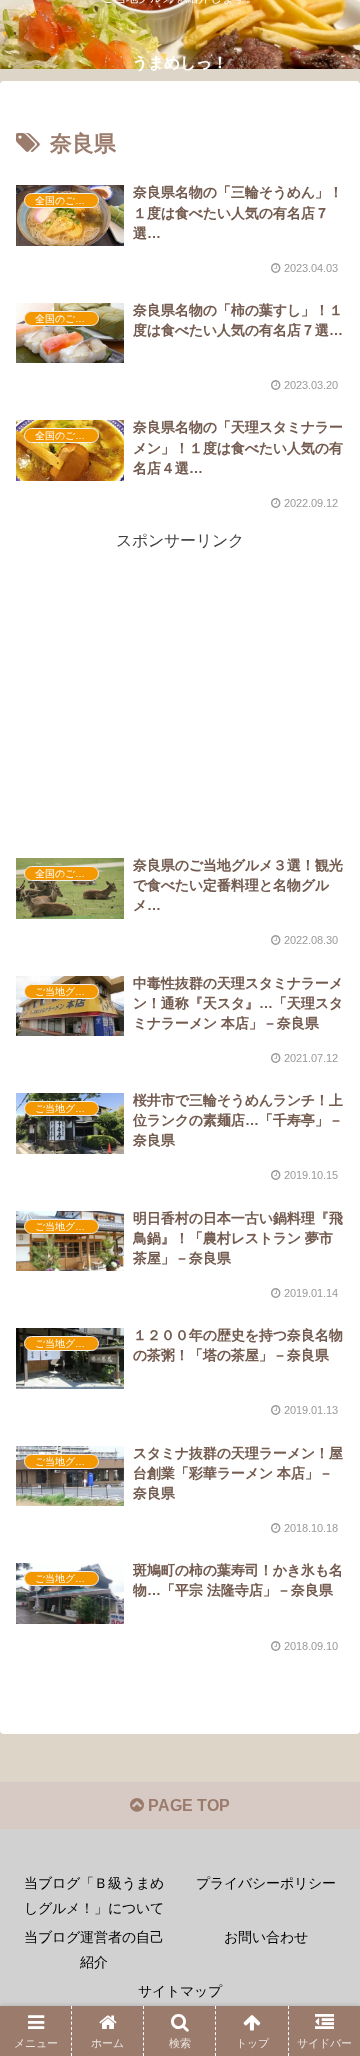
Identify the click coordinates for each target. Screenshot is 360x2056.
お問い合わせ (266, 1937)
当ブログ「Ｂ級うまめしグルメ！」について (94, 1895)
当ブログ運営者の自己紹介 (94, 1949)
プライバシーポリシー (266, 1883)
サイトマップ (180, 1991)
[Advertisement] (180, 666)
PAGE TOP (187, 1805)
